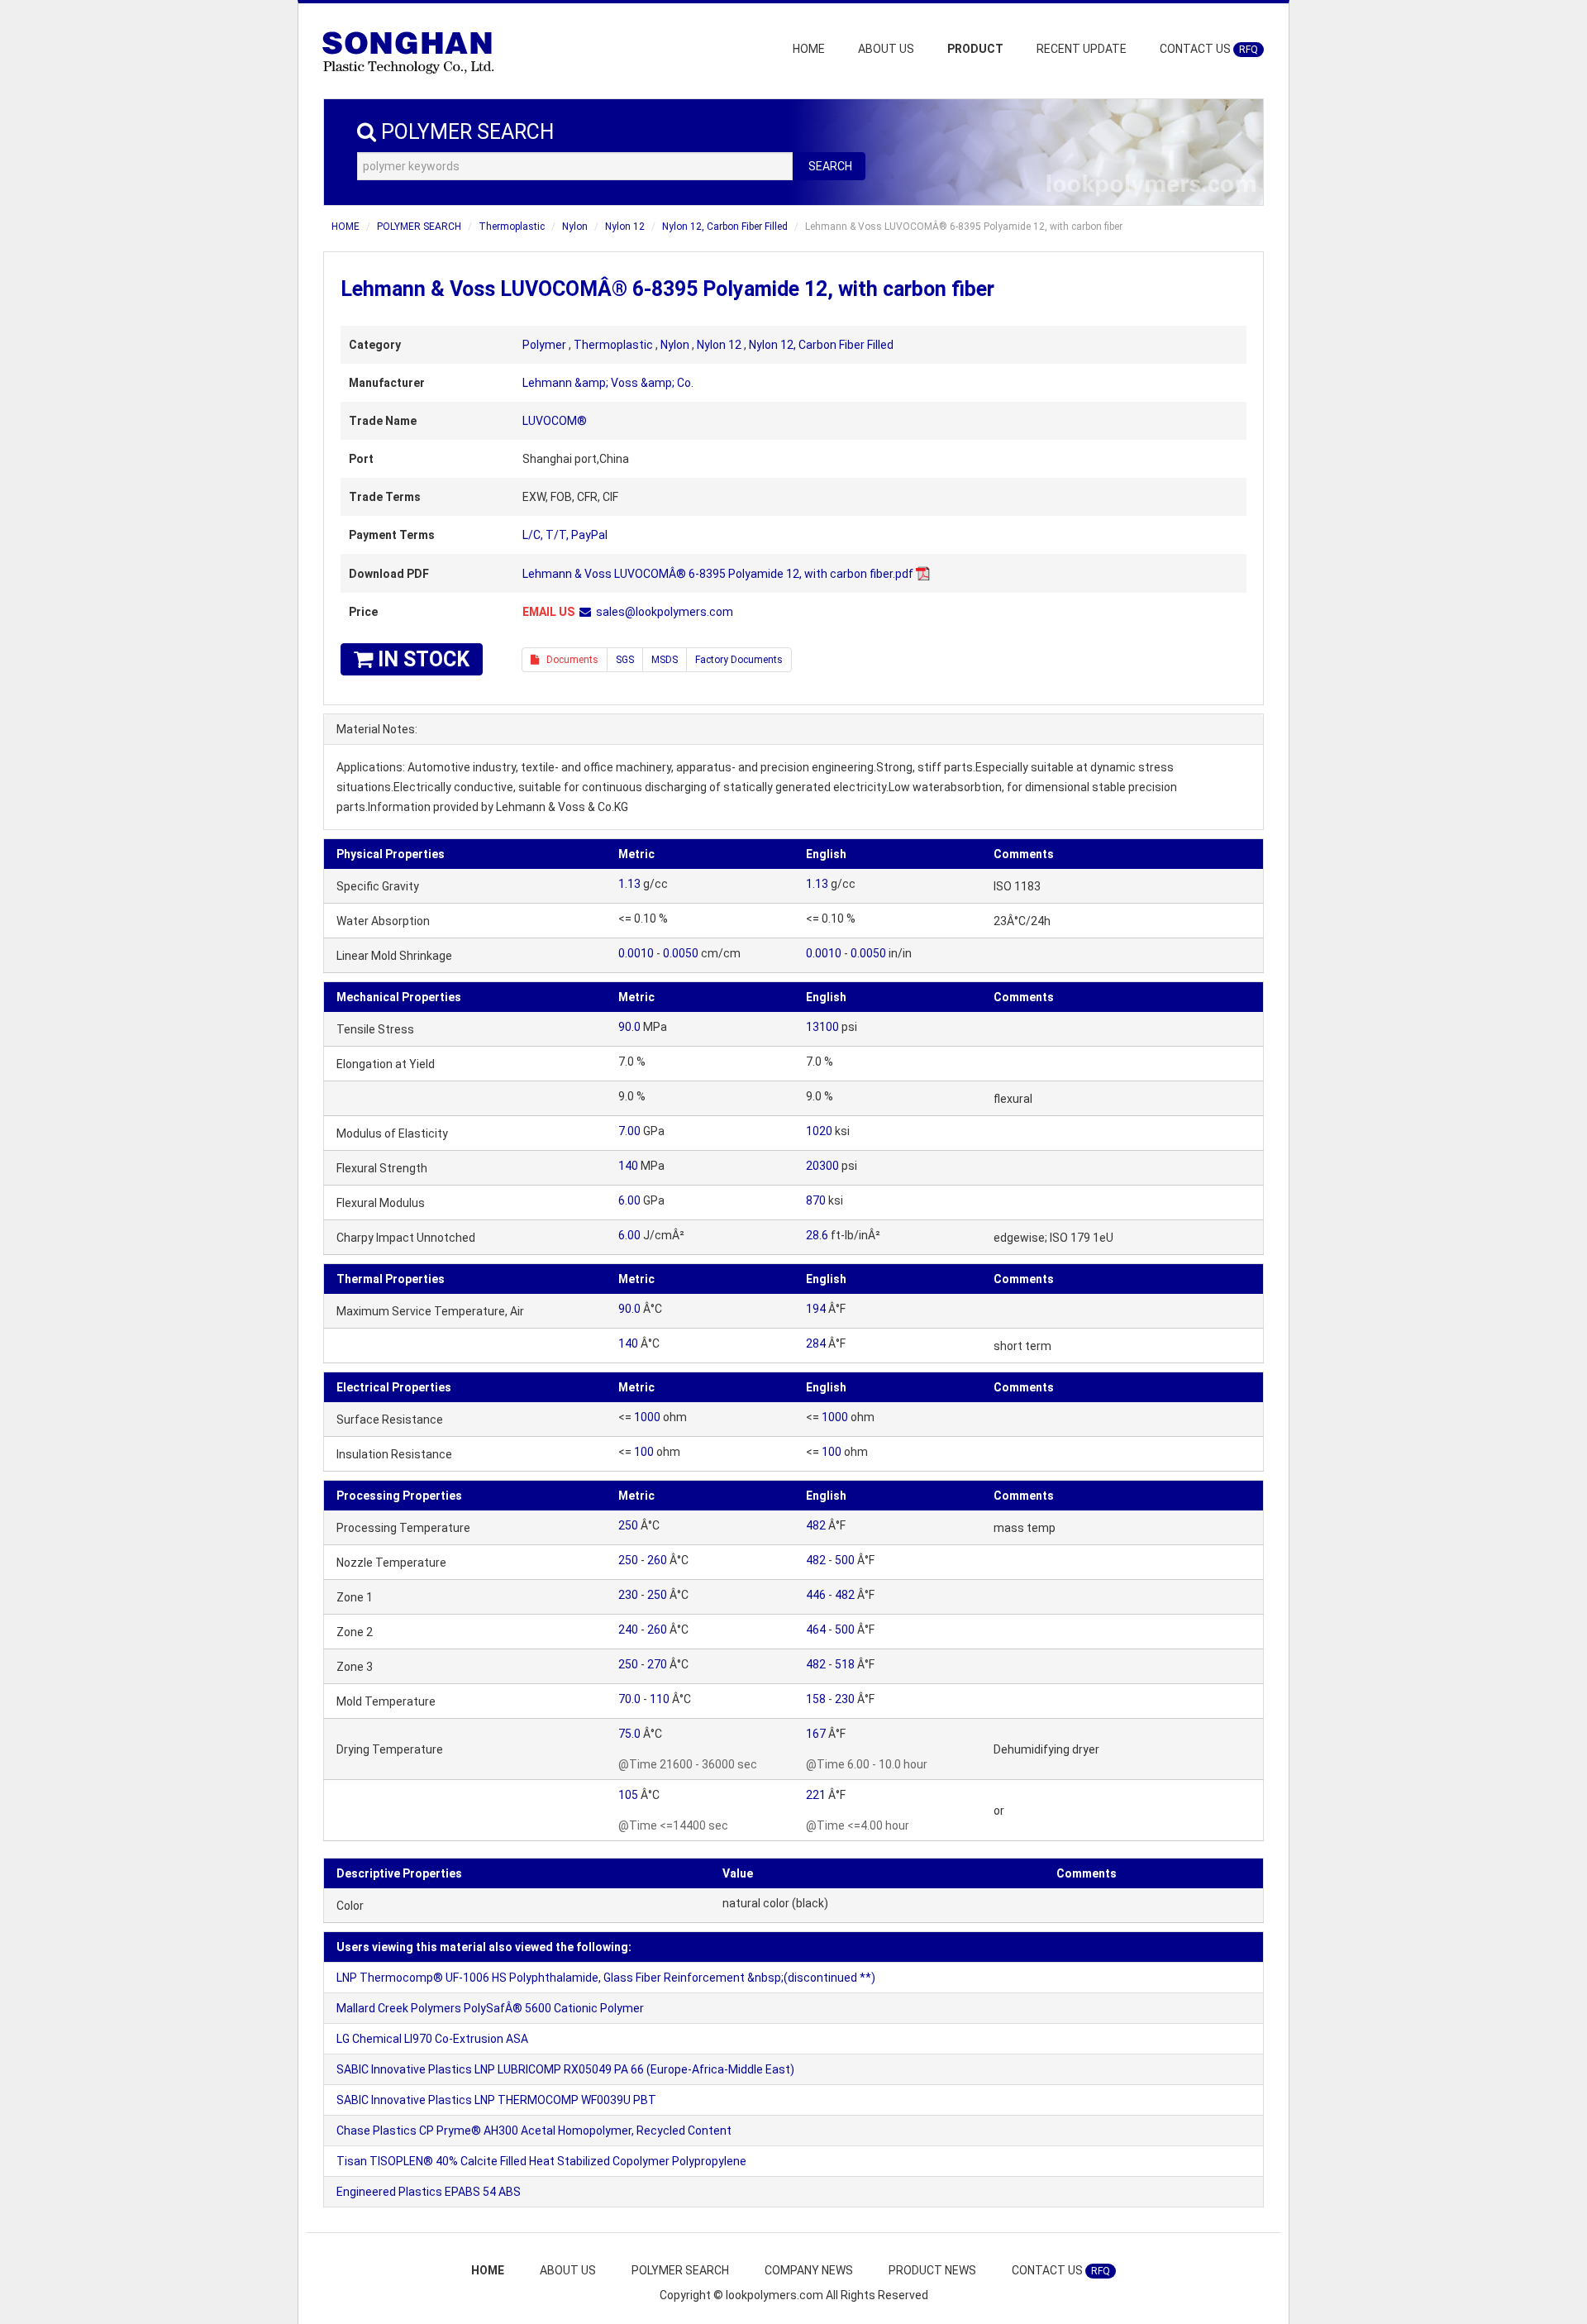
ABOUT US (886, 49)
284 (816, 1343)
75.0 (629, 1734)
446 (816, 1595)
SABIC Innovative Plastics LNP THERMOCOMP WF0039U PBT (496, 2100)
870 (816, 1200)
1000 (647, 1417)
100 (644, 1452)
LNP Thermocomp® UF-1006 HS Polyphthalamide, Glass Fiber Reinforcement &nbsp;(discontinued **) (606, 1978)
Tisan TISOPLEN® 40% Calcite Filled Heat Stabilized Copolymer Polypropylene (541, 2161)
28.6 (817, 1235)
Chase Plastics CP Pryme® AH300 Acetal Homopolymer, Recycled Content (534, 2131)
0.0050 (681, 953)
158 (816, 1699)
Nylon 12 (625, 227)
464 (816, 1630)
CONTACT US (1209, 49)
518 (845, 1664)
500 (845, 1560)
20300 (822, 1166)
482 (816, 1525)
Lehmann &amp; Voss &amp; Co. (608, 383)
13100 (822, 1027)
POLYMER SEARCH (419, 227)
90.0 (629, 1027)
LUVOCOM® (555, 421)
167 (816, 1734)
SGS (625, 660)
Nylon (575, 227)
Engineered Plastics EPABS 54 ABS (429, 2192)
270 (657, 1664)
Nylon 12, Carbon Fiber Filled (725, 227)
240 (628, 1630)
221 (816, 1795)
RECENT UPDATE (1082, 49)
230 (628, 1595)
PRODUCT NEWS (932, 2270)
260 (657, 1560)
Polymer (544, 345)
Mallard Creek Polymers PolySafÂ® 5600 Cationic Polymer (490, 2008)
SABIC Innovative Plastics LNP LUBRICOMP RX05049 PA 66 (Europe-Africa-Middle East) (565, 2069)
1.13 (629, 884)
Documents (569, 660)
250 (628, 1525)
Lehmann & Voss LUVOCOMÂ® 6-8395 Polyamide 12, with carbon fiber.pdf (718, 574)
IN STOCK (421, 659)
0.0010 (636, 953)
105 (628, 1795)
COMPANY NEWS (809, 2270)
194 (816, 1309)
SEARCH (830, 166)
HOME (809, 49)
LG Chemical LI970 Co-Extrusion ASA (432, 2039)
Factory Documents (739, 660)
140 (628, 1166)
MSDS (665, 660)
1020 (819, 1131)
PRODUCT (975, 49)
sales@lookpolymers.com (665, 612)
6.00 (629, 1200)
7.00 (629, 1131)
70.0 (629, 1699)
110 (660, 1699)
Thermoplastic (512, 227)
